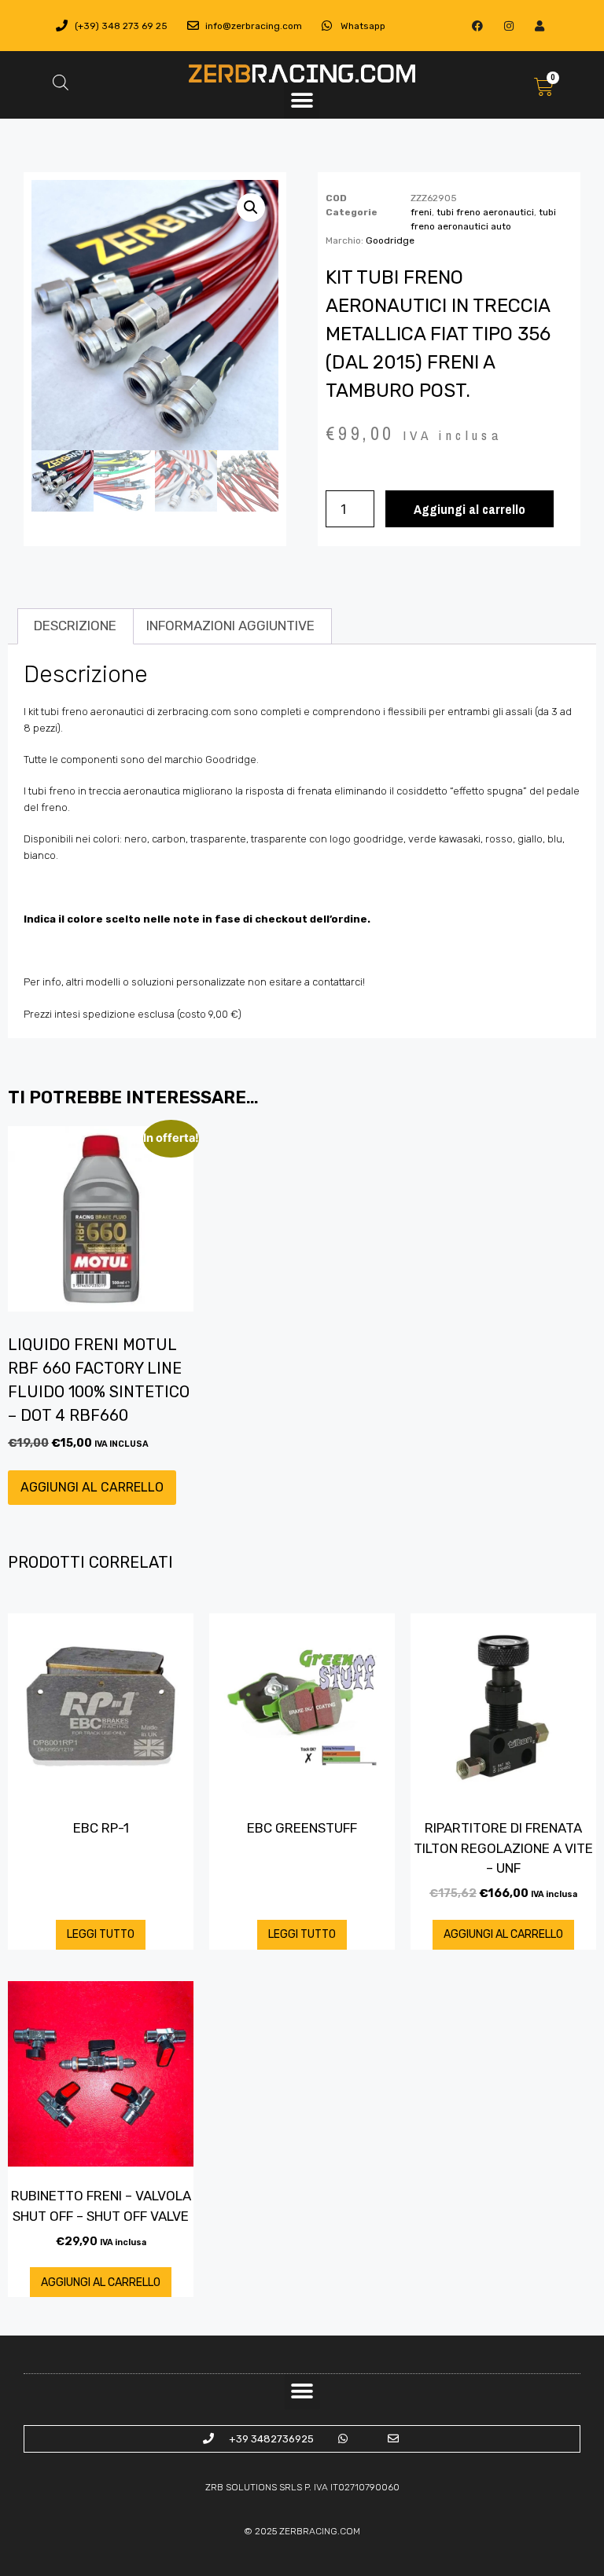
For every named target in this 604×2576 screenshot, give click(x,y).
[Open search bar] (61, 83)
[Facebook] (478, 26)
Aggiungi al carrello (470, 509)
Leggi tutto (101, 1934)
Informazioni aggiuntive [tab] (230, 626)
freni (421, 212)
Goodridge (390, 240)
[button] (302, 101)
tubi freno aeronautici (485, 212)
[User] (539, 26)
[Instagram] (508, 26)
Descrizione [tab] (75, 626)
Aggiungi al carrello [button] (92, 1487)
